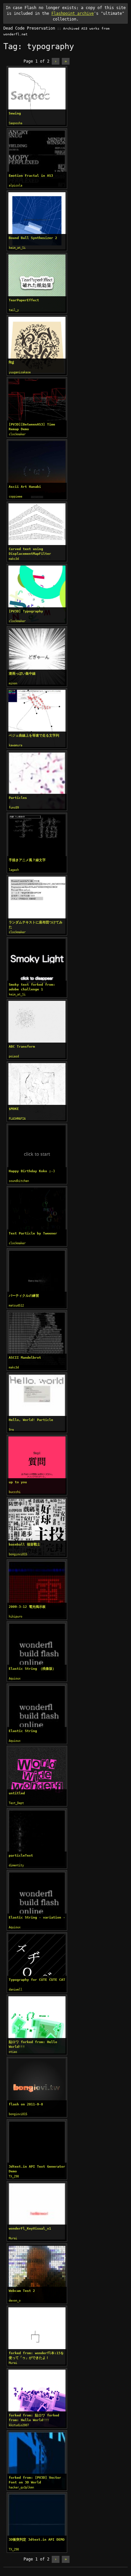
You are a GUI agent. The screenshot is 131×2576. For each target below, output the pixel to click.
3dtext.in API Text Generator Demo (37, 2169)
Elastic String (23, 1731)
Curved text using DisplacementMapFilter (30, 551)
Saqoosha (15, 123)
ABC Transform (22, 1046)
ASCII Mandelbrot (25, 1358)
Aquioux (15, 1679)
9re (11, 1430)
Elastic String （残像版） (32, 1669)
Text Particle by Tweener (33, 1233)
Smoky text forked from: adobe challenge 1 (32, 987)
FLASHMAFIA (17, 1119)
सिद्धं (11, 362)
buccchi (15, 1492)
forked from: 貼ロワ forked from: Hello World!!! (34, 2418)
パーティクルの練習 (24, 1296)
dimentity (16, 1865)
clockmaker (17, 434)
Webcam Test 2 (22, 2291)
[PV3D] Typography (26, 611)
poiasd (14, 1056)
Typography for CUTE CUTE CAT (37, 1980)
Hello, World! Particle (31, 1420)
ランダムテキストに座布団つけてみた (36, 925)
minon (13, 683)
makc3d (14, 559)
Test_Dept (16, 1803)
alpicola (15, 185)
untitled (17, 1793)
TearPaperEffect (24, 300)
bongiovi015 (18, 1554)
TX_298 (14, 2176)
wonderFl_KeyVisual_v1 (30, 2228)
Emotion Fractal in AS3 (31, 176)
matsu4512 (16, 1306)
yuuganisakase (20, 372)
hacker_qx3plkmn (21, 2487)
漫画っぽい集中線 (22, 673)
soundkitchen (19, 1181)
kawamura (15, 745)
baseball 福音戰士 (25, 1544)
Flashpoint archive (73, 13)
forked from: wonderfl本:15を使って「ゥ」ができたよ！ (36, 2355)
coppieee (15, 497)
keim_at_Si (17, 248)
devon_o (15, 2301)
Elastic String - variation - (37, 1917)
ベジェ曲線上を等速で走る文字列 (34, 735)
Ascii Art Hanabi (25, 487)
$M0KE (14, 1109)
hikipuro (15, 1617)
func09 (14, 808)
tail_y (14, 310)
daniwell (15, 1990)
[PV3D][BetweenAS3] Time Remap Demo (32, 427)
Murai (13, 2238)
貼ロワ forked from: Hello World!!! (33, 2044)
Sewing (15, 113)
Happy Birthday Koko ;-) (32, 1171)
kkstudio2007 (19, 2425)
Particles (18, 798)
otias (13, 2052)
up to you (18, 1482)
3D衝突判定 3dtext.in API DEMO (37, 2539)
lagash (14, 870)
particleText (21, 1855)
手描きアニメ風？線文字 (27, 860)
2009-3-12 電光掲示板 (27, 1607)
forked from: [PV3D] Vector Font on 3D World (35, 2480)
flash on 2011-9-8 (26, 2104)
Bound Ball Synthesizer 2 (33, 238)
